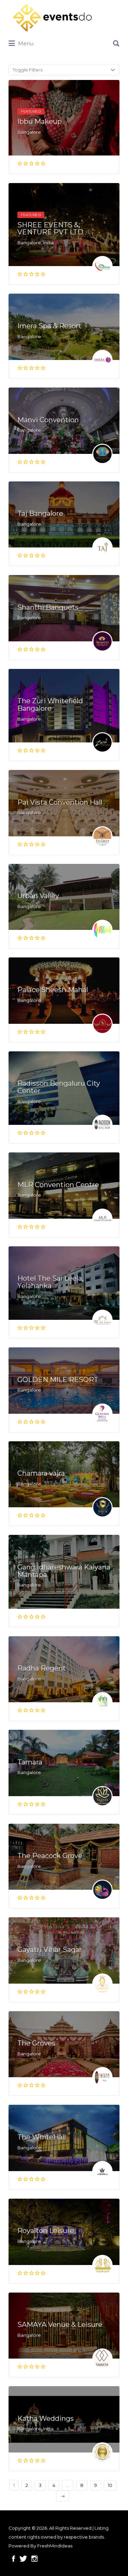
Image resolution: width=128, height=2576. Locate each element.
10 (110, 2485)
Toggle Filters (27, 70)
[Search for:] (64, 41)
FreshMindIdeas (55, 2546)
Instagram (34, 2559)
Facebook (13, 2559)
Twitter (23, 2559)
